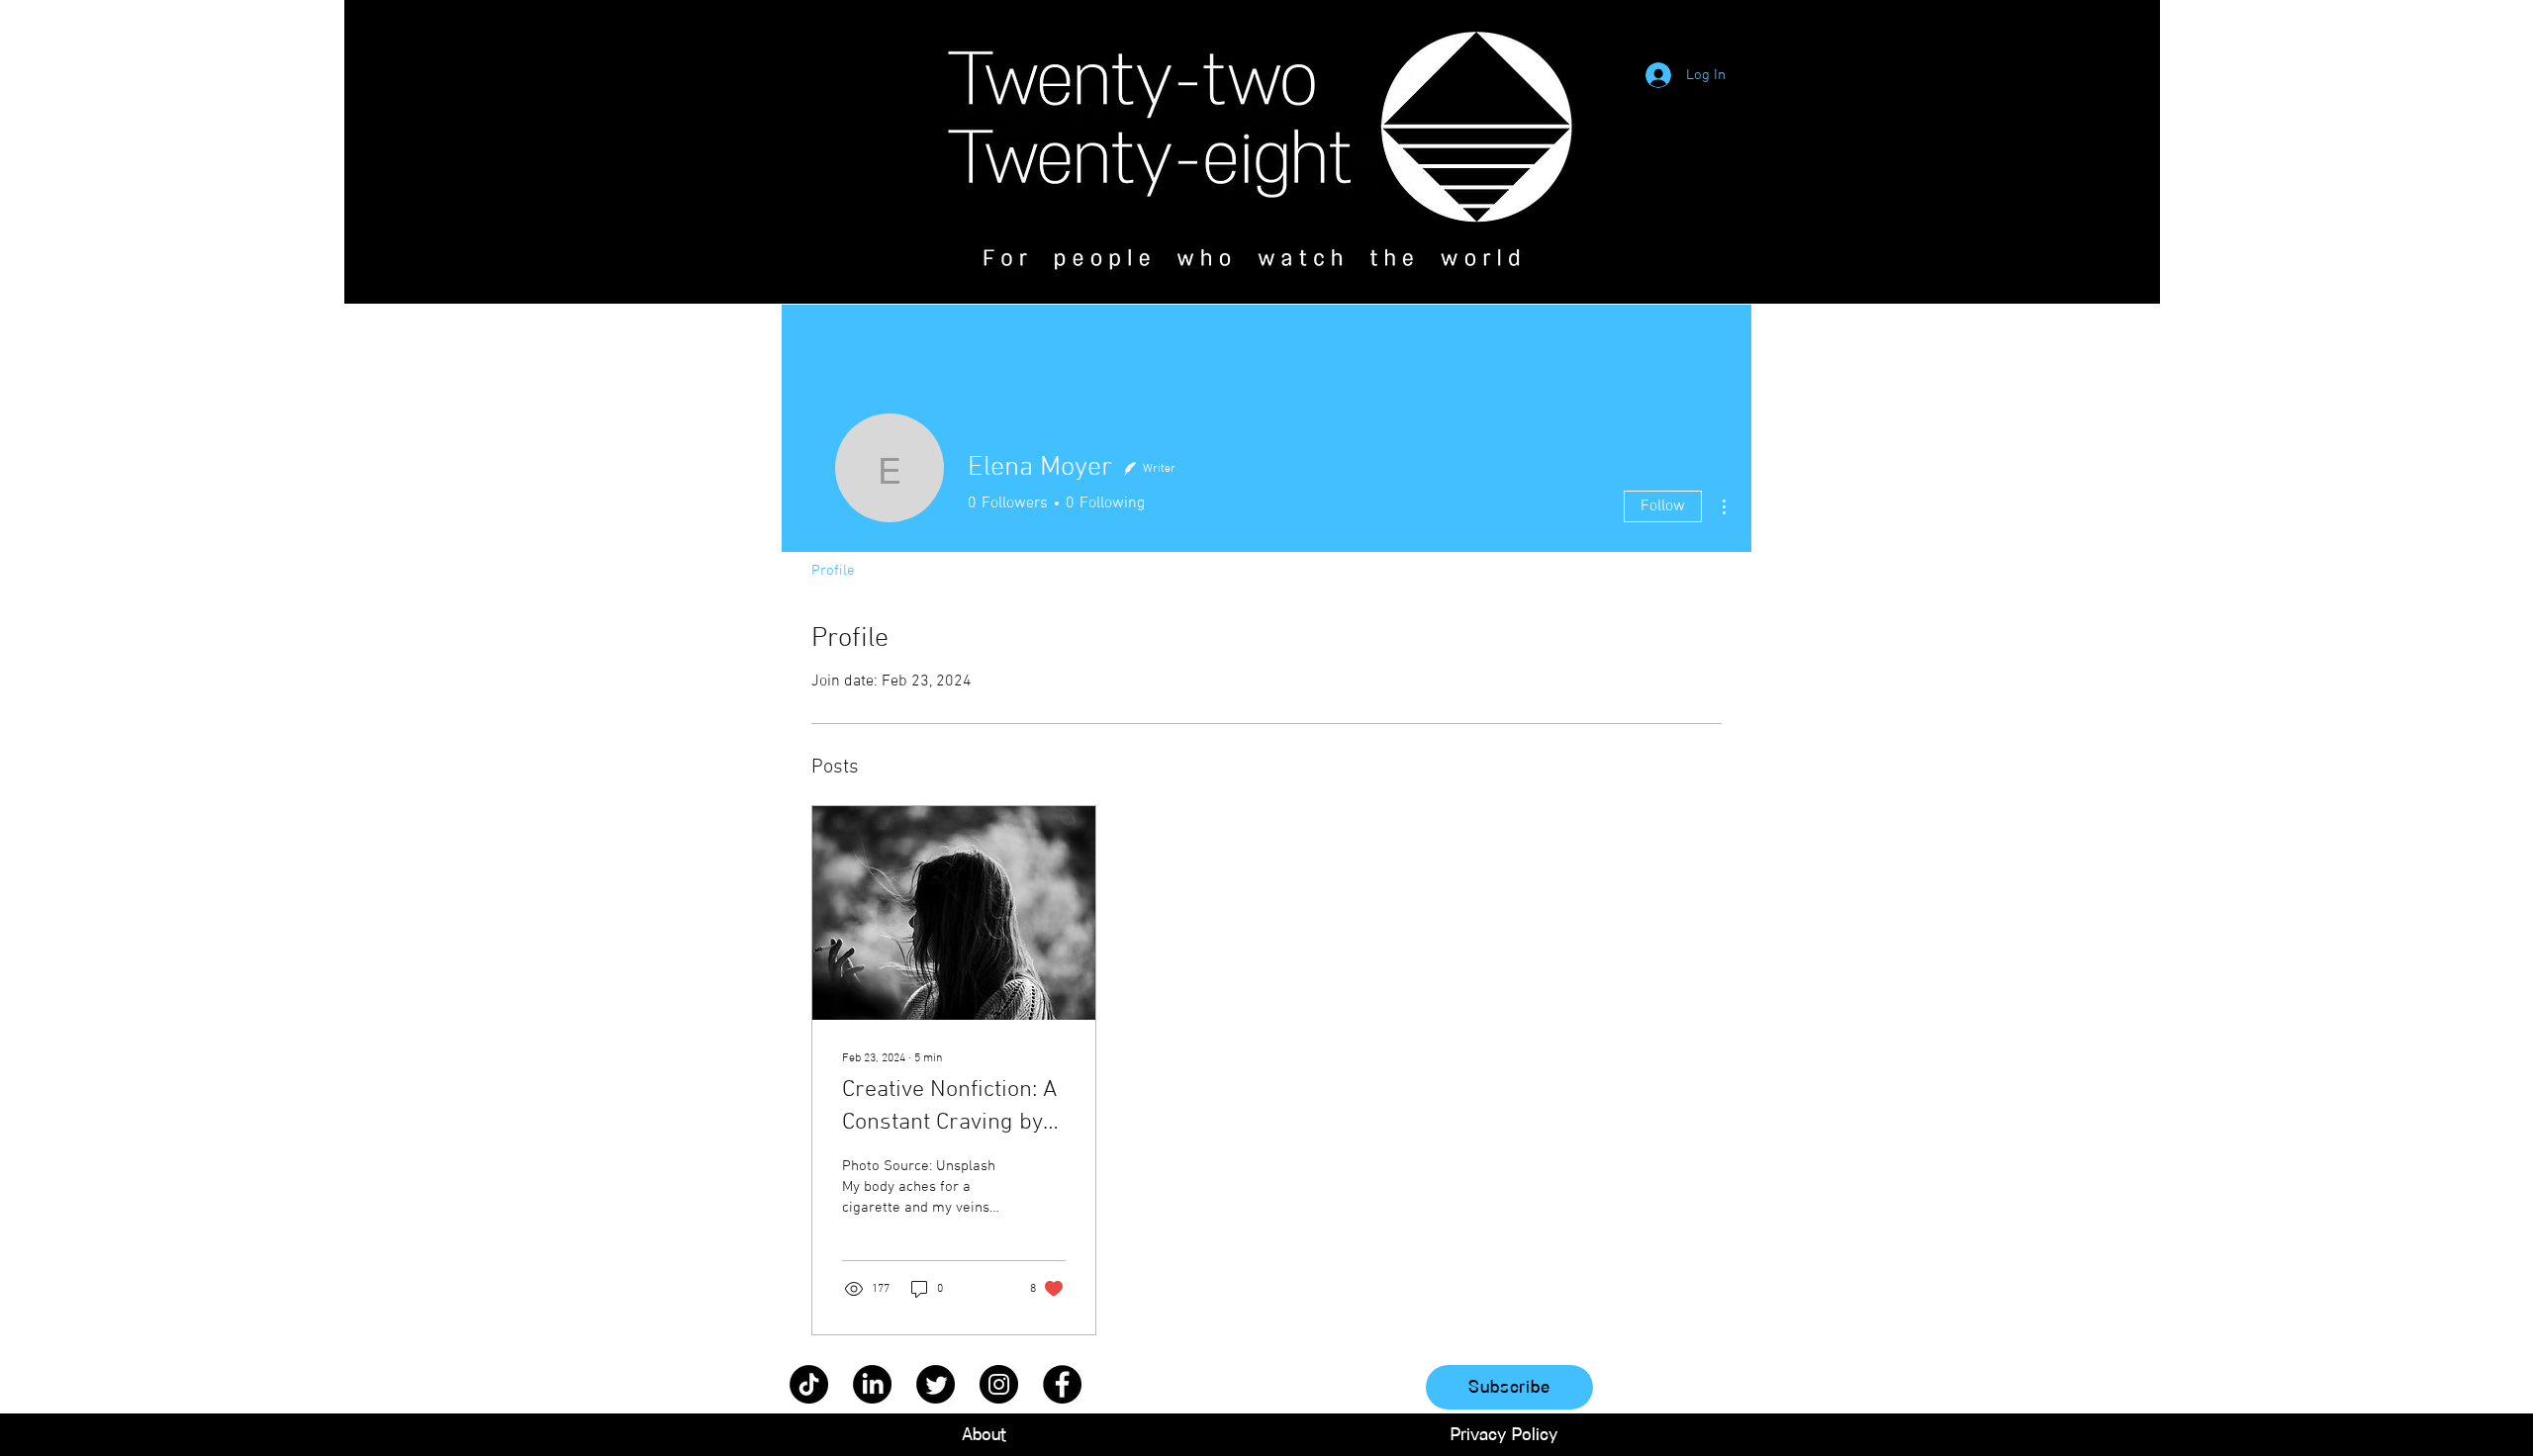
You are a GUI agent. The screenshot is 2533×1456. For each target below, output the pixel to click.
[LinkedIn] (872, 1384)
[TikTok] (809, 1384)
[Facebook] (1062, 1384)
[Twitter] (936, 1384)
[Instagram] (999, 1384)
